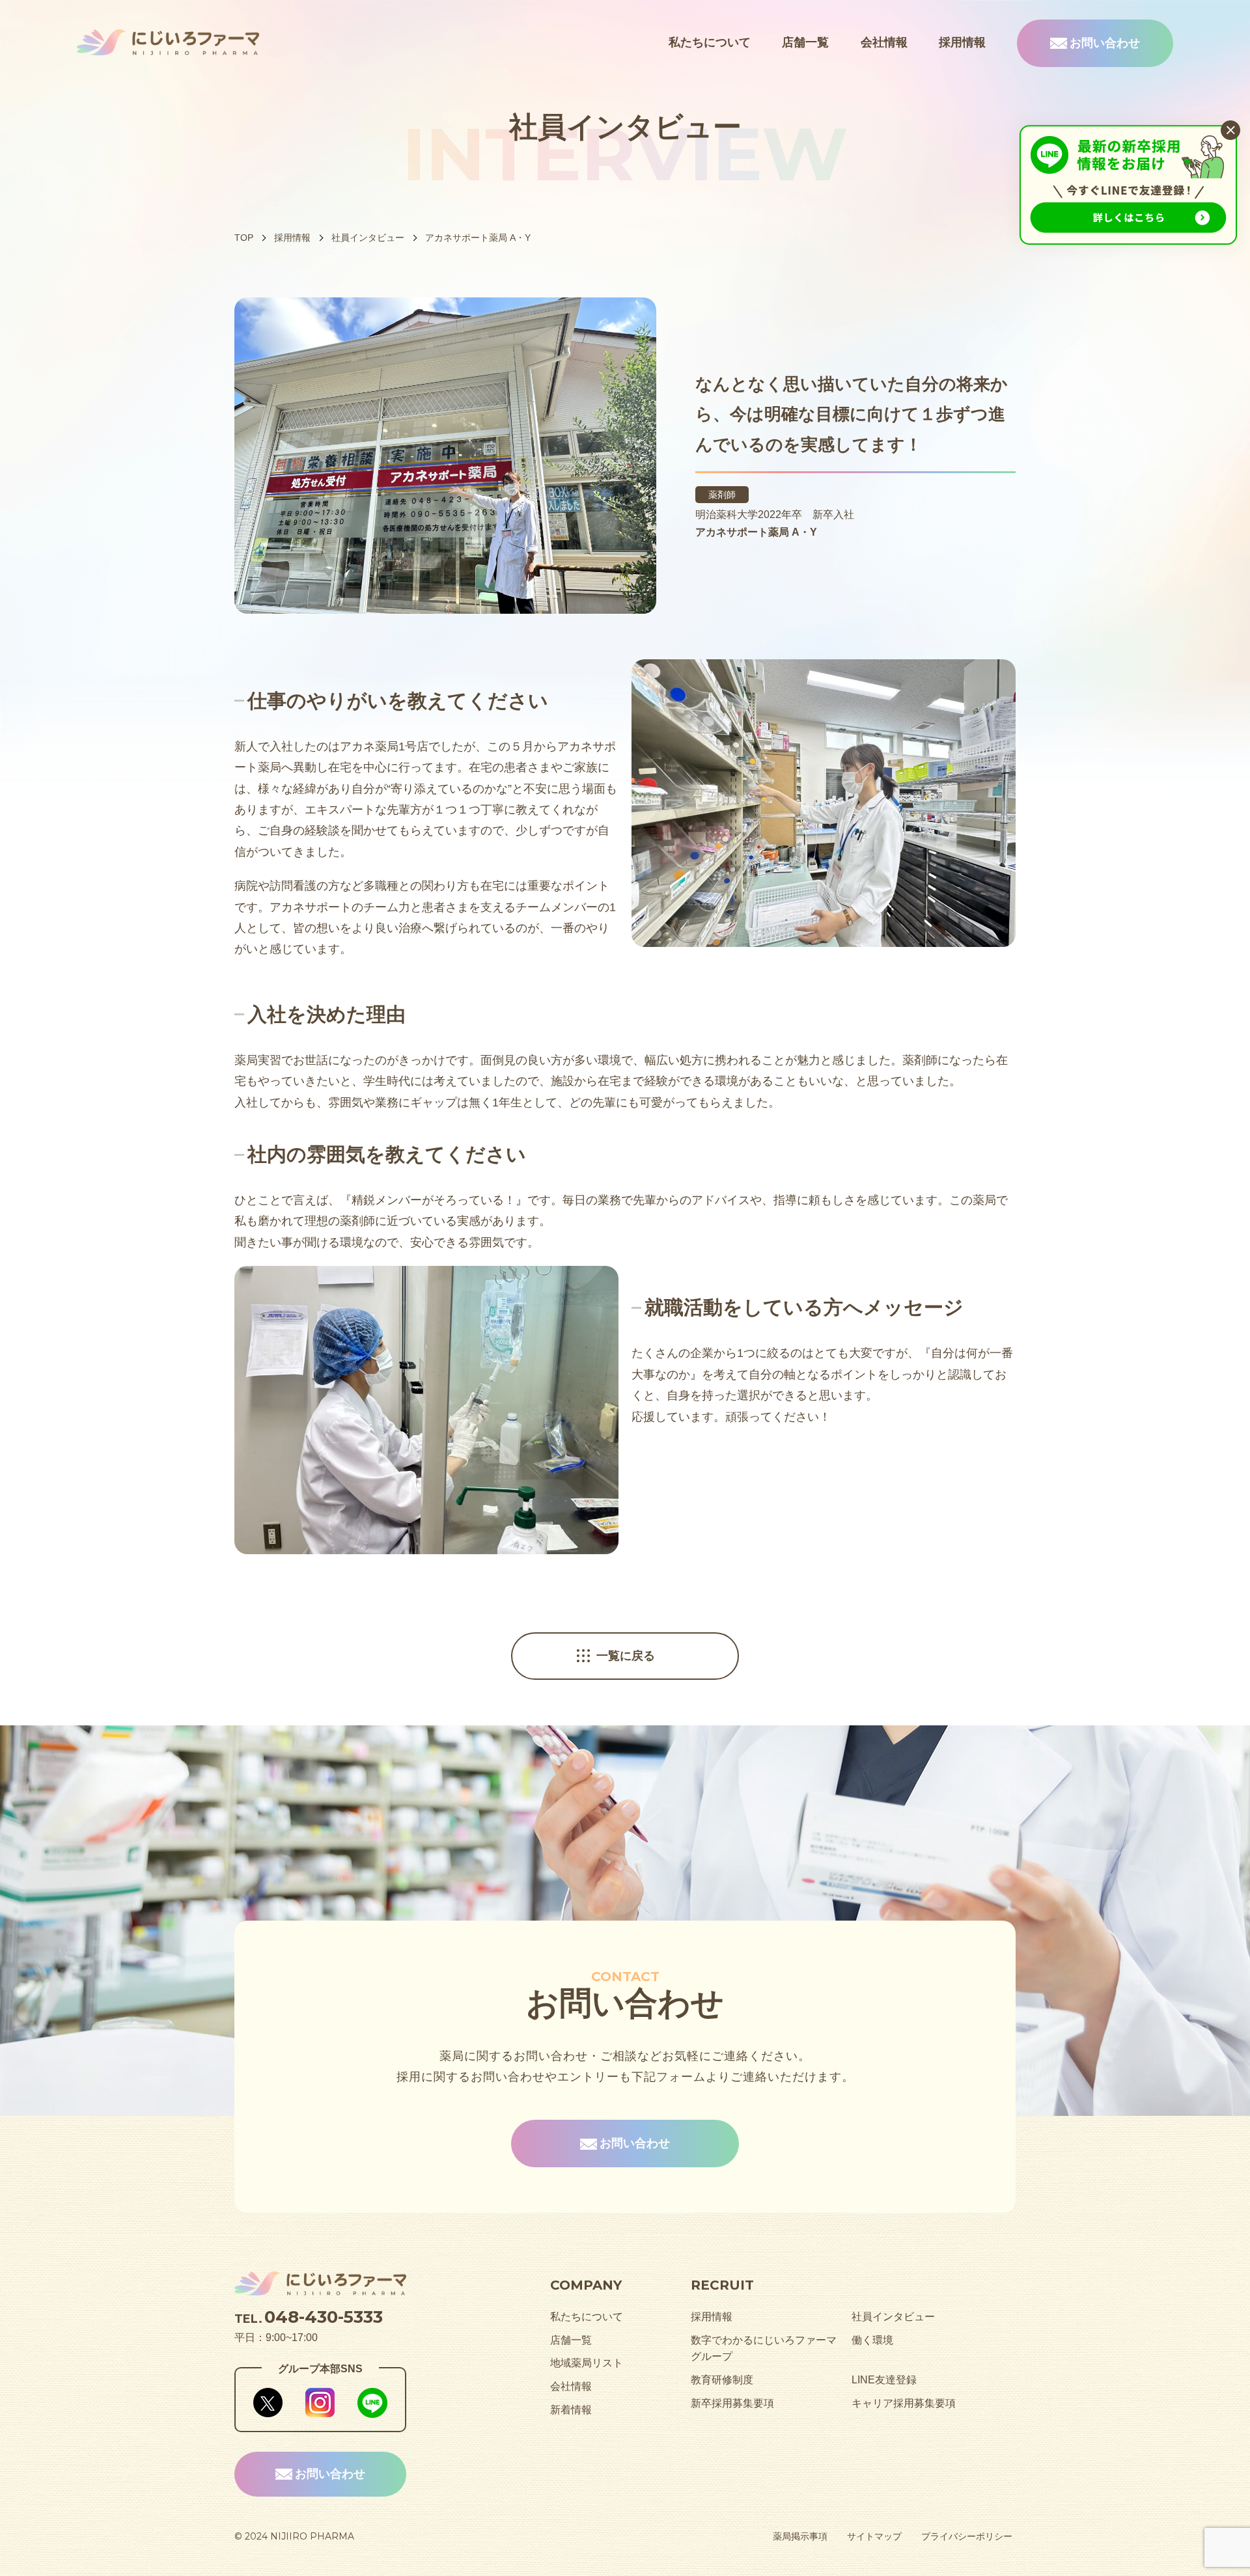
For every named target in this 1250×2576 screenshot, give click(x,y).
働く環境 (872, 2340)
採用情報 (962, 42)
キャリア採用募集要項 (904, 2403)
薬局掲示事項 (800, 2536)
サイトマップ (874, 2536)
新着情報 (571, 2410)
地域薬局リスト (587, 2363)
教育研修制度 (722, 2380)
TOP (244, 238)
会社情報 (884, 42)
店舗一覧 (805, 42)
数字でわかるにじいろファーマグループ (764, 2349)
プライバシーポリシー (967, 2536)
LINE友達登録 (884, 2380)
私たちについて (710, 42)
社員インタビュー (368, 238)
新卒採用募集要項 (732, 2403)
